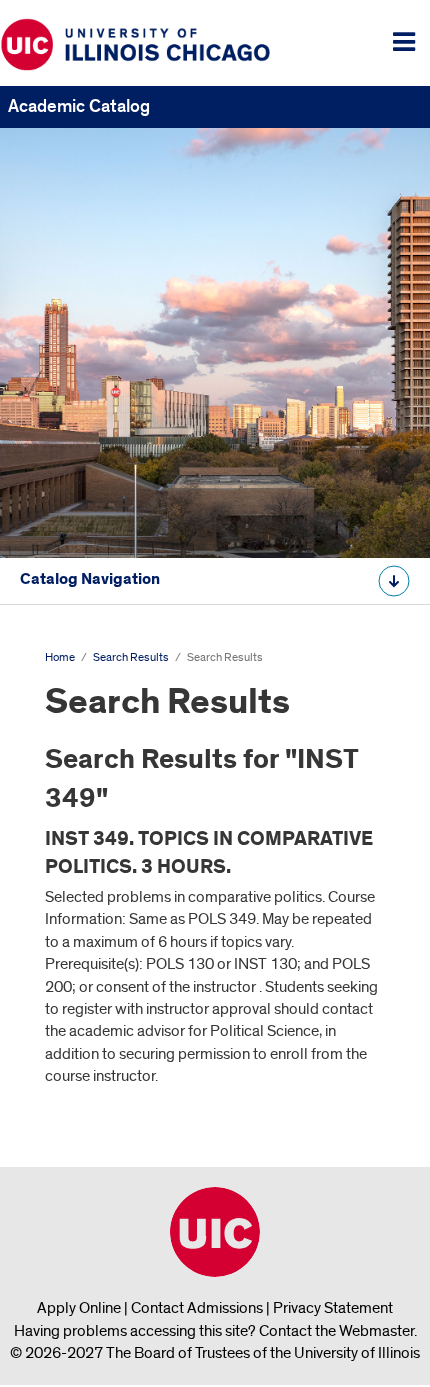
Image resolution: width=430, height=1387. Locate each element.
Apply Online (79, 1308)
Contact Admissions (197, 1308)
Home (60, 657)
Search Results (131, 657)
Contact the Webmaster (336, 1331)
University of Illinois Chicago (215, 1232)
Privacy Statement (333, 1308)
